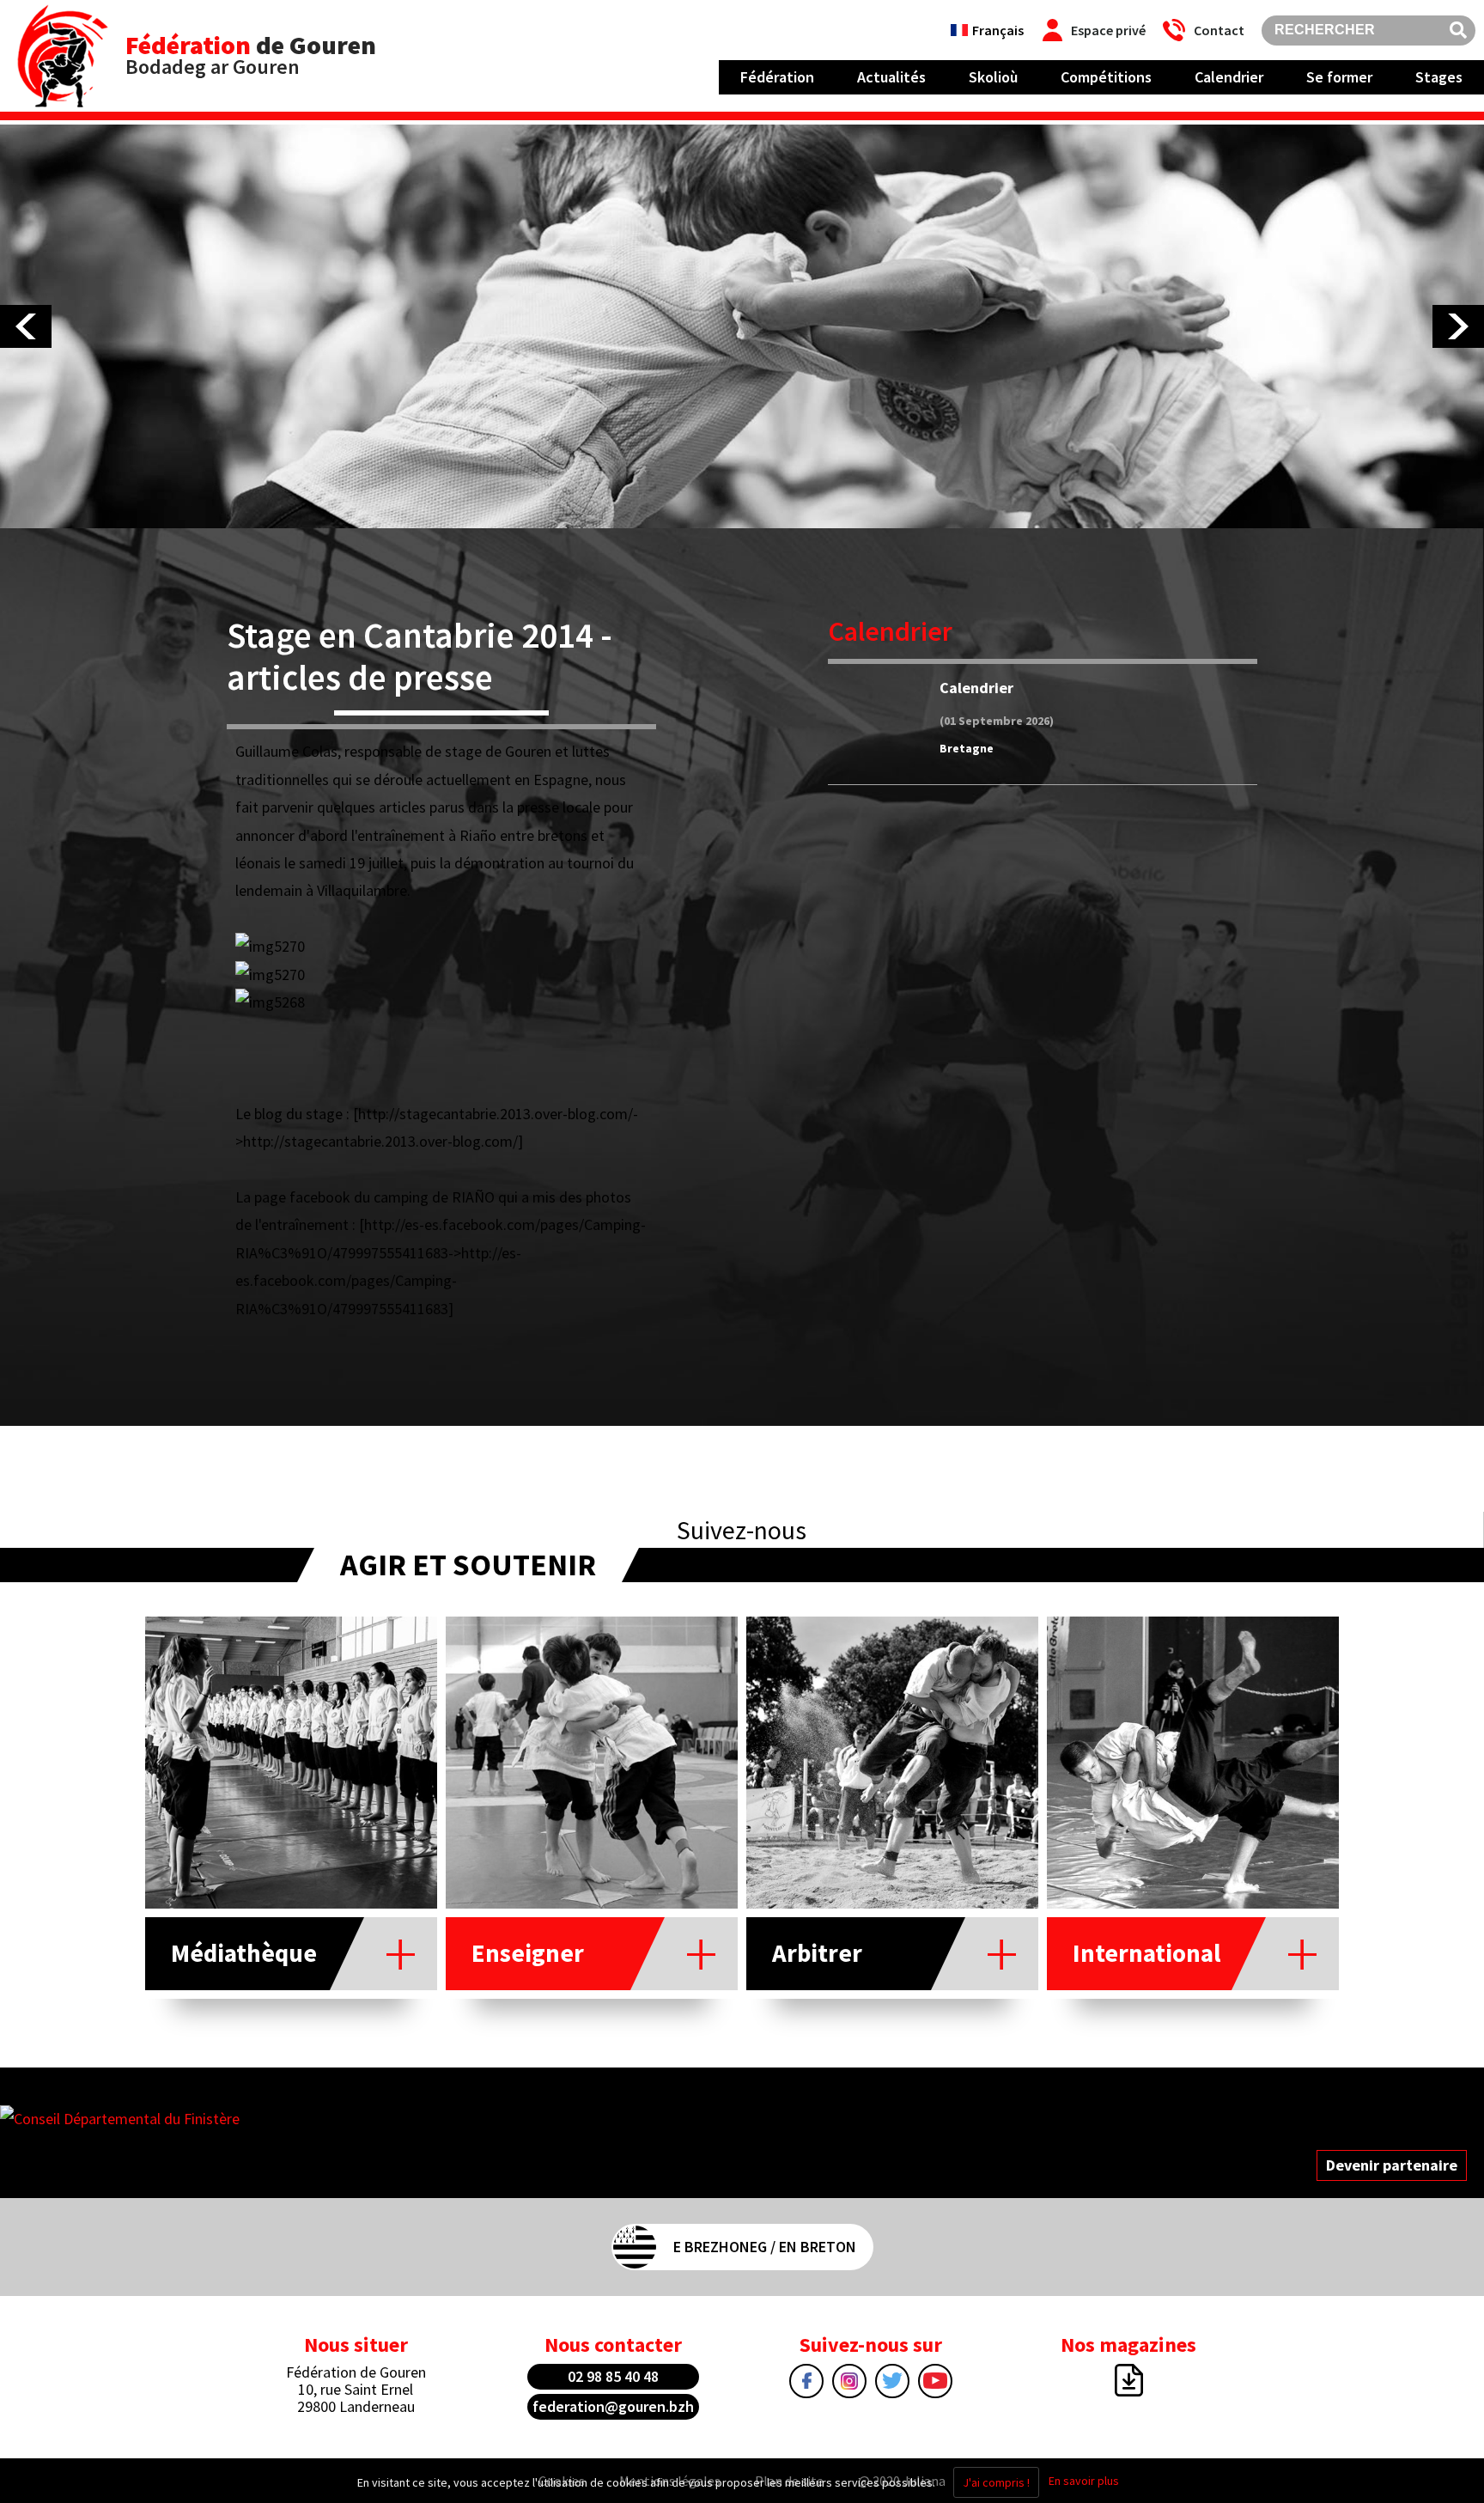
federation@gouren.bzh (613, 2406)
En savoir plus (1084, 2481)
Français (998, 30)
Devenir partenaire (1392, 2165)
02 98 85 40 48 (613, 2376)
